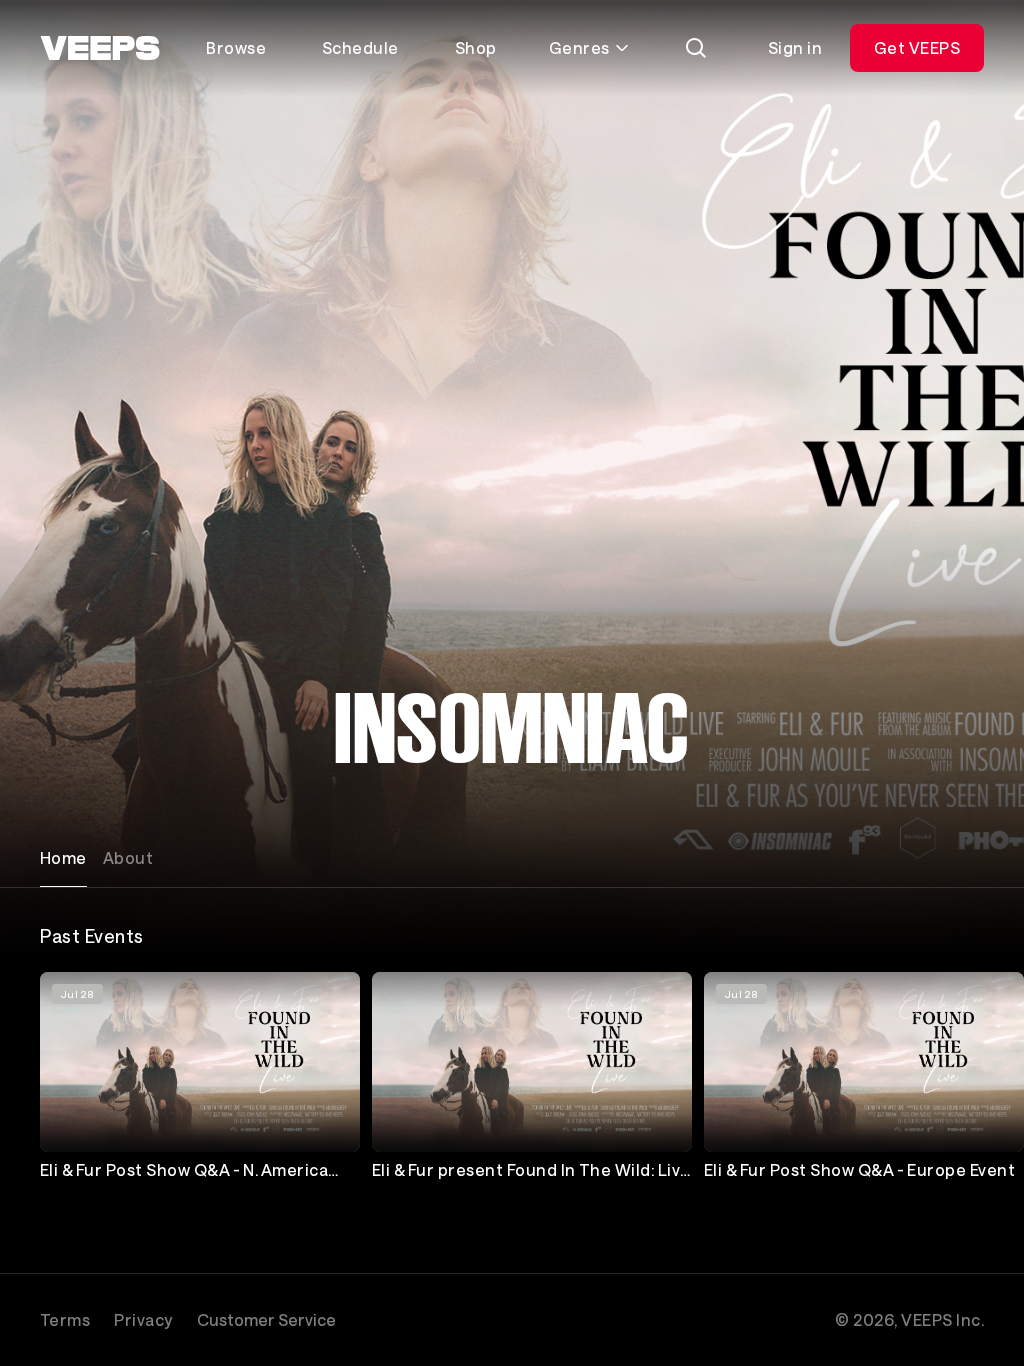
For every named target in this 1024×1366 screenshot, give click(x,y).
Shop (476, 47)
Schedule (360, 47)
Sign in (795, 47)
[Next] (960, 1081)
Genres (579, 47)
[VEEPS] (100, 48)
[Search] (696, 48)
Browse (236, 47)
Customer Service (266, 1319)
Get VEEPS (917, 47)
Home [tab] (63, 857)
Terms (65, 1319)
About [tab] (128, 857)
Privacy (143, 1319)
